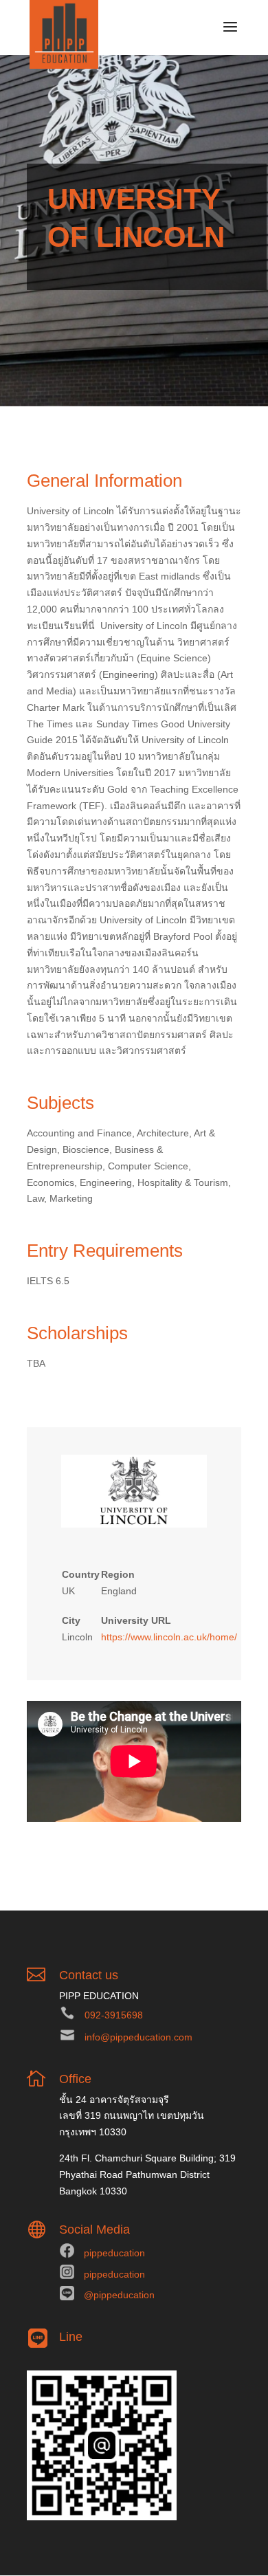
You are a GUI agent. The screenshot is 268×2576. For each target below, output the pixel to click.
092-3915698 (114, 2015)
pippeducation (114, 2253)
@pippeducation (119, 2295)
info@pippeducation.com (138, 2037)
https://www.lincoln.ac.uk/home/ (169, 1637)
